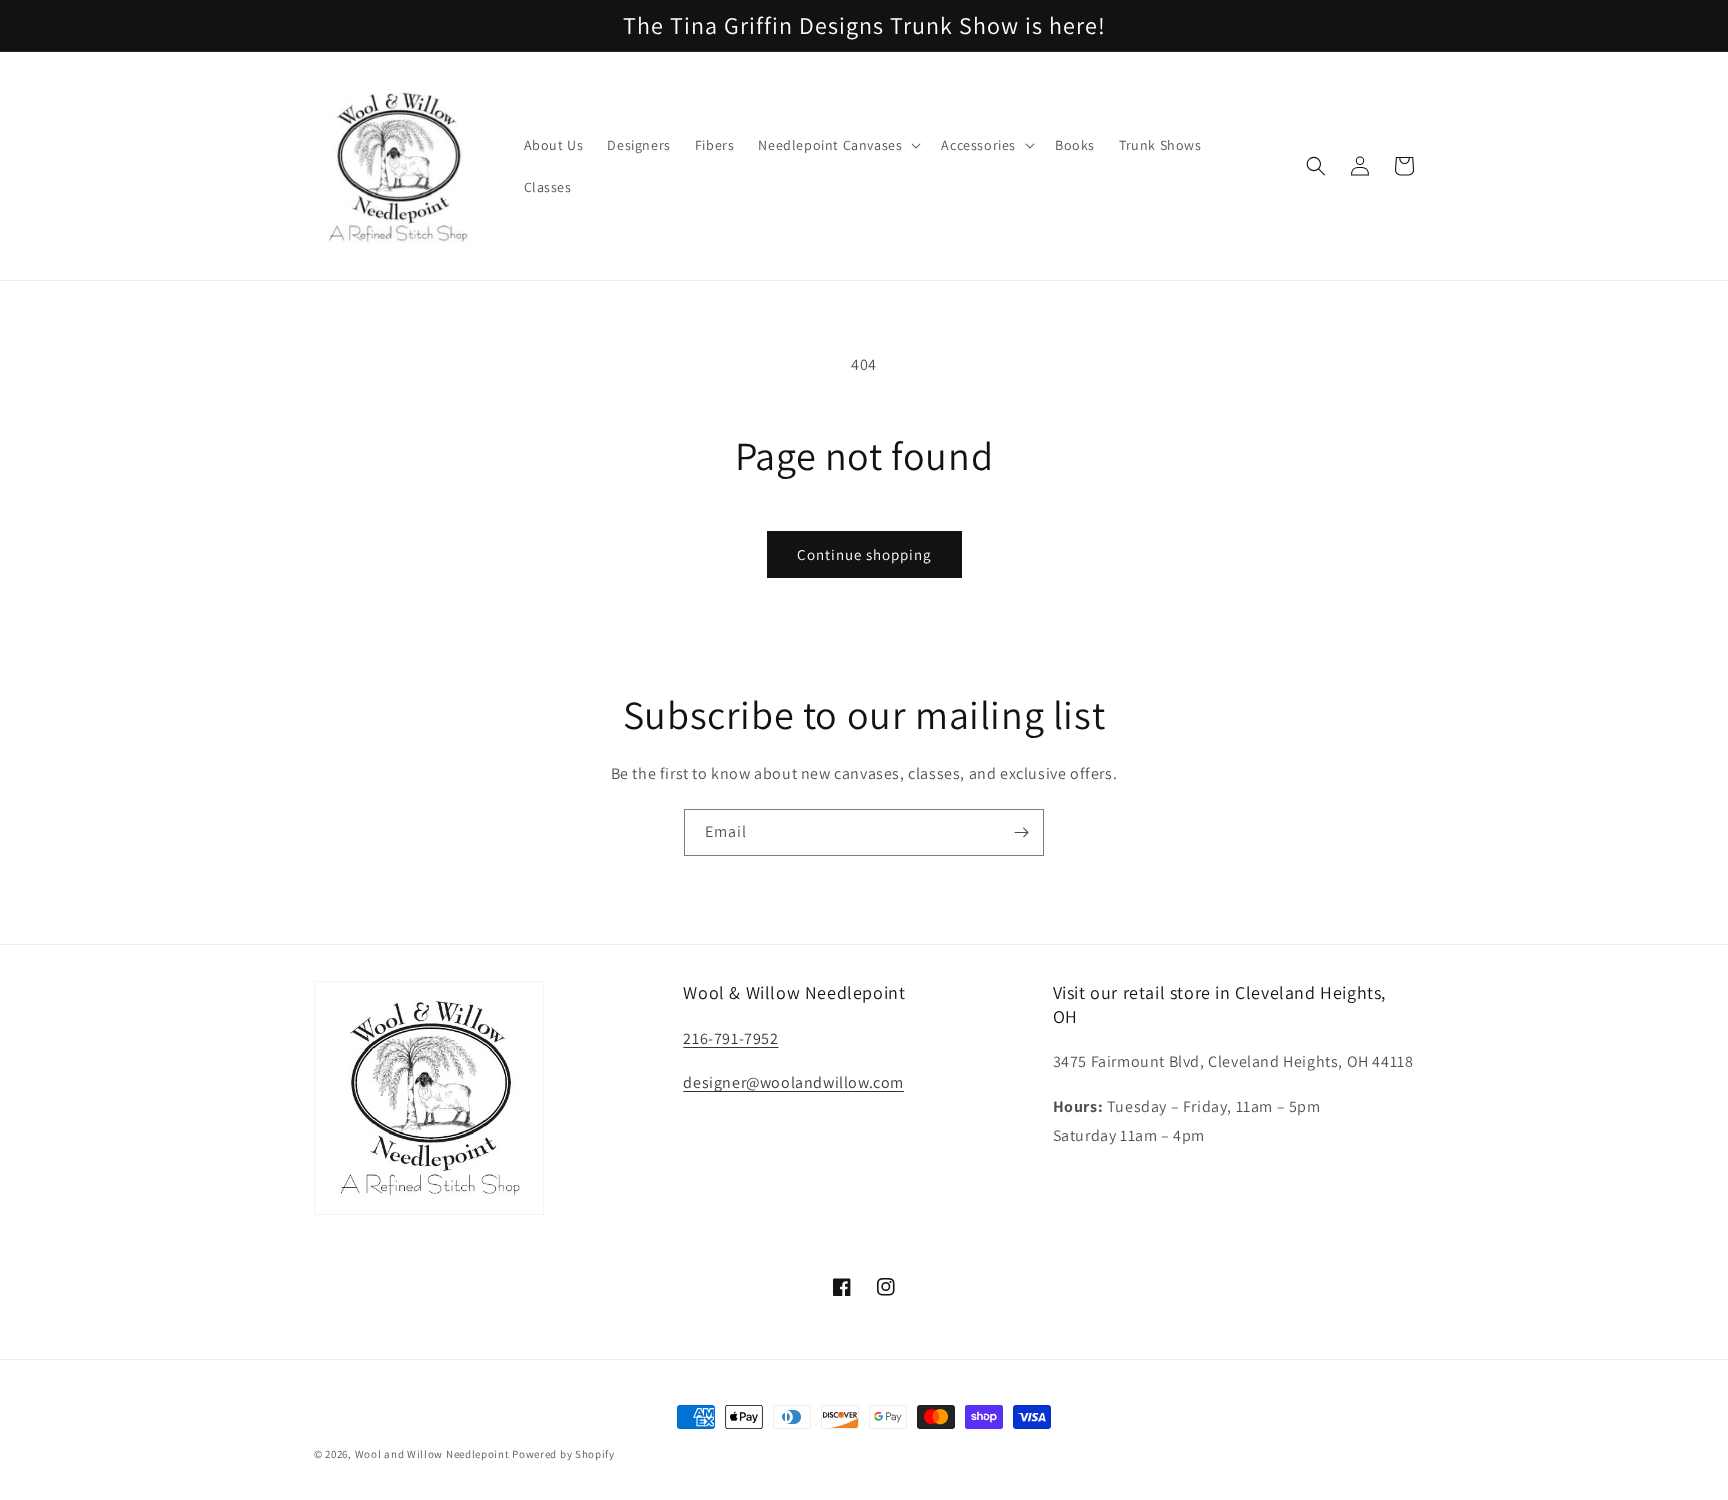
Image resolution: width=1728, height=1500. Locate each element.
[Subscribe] (1021, 832)
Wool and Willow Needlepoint (432, 1454)
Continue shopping (864, 554)
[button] (837, 145)
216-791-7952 (730, 1038)
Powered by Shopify (563, 1454)
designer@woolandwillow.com (793, 1082)
